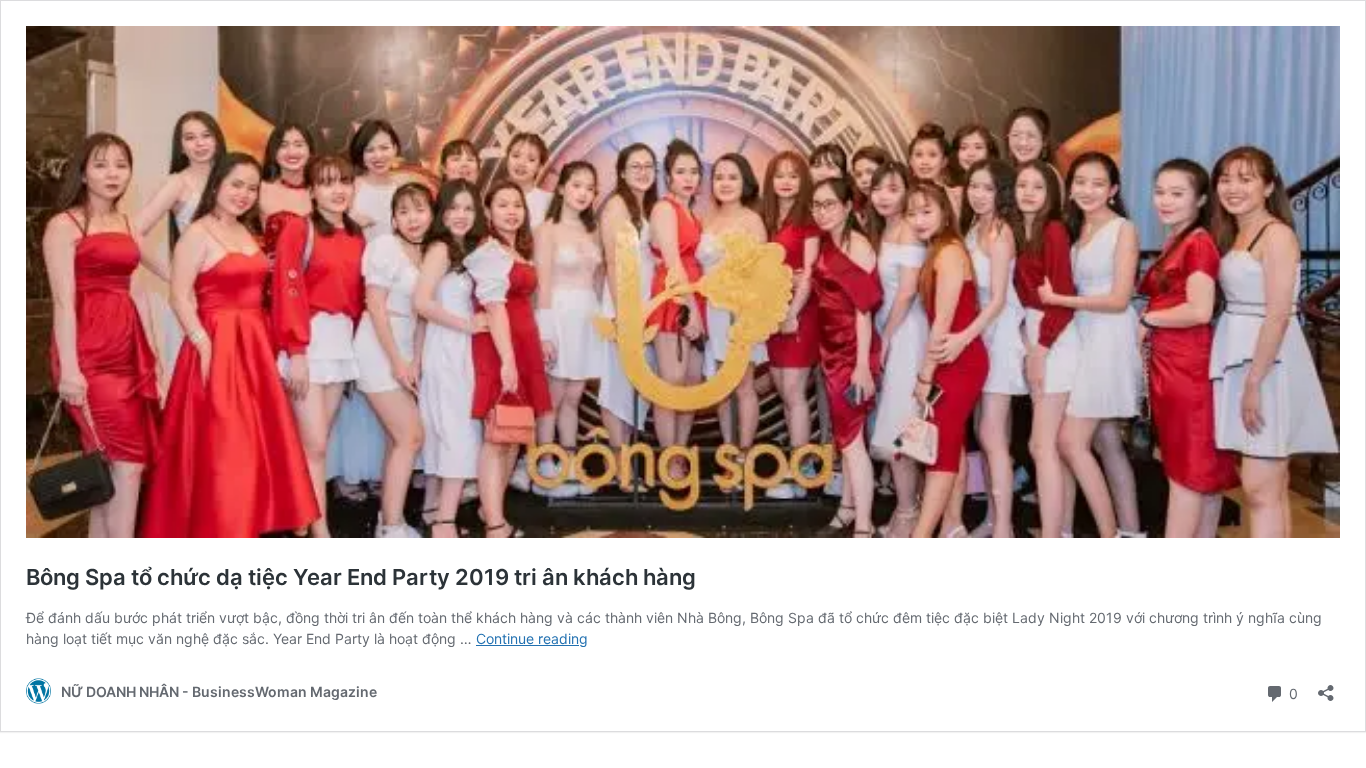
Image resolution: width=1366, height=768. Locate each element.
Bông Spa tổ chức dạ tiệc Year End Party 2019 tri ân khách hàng (361, 577)
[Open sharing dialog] (1326, 686)
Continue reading (532, 638)
